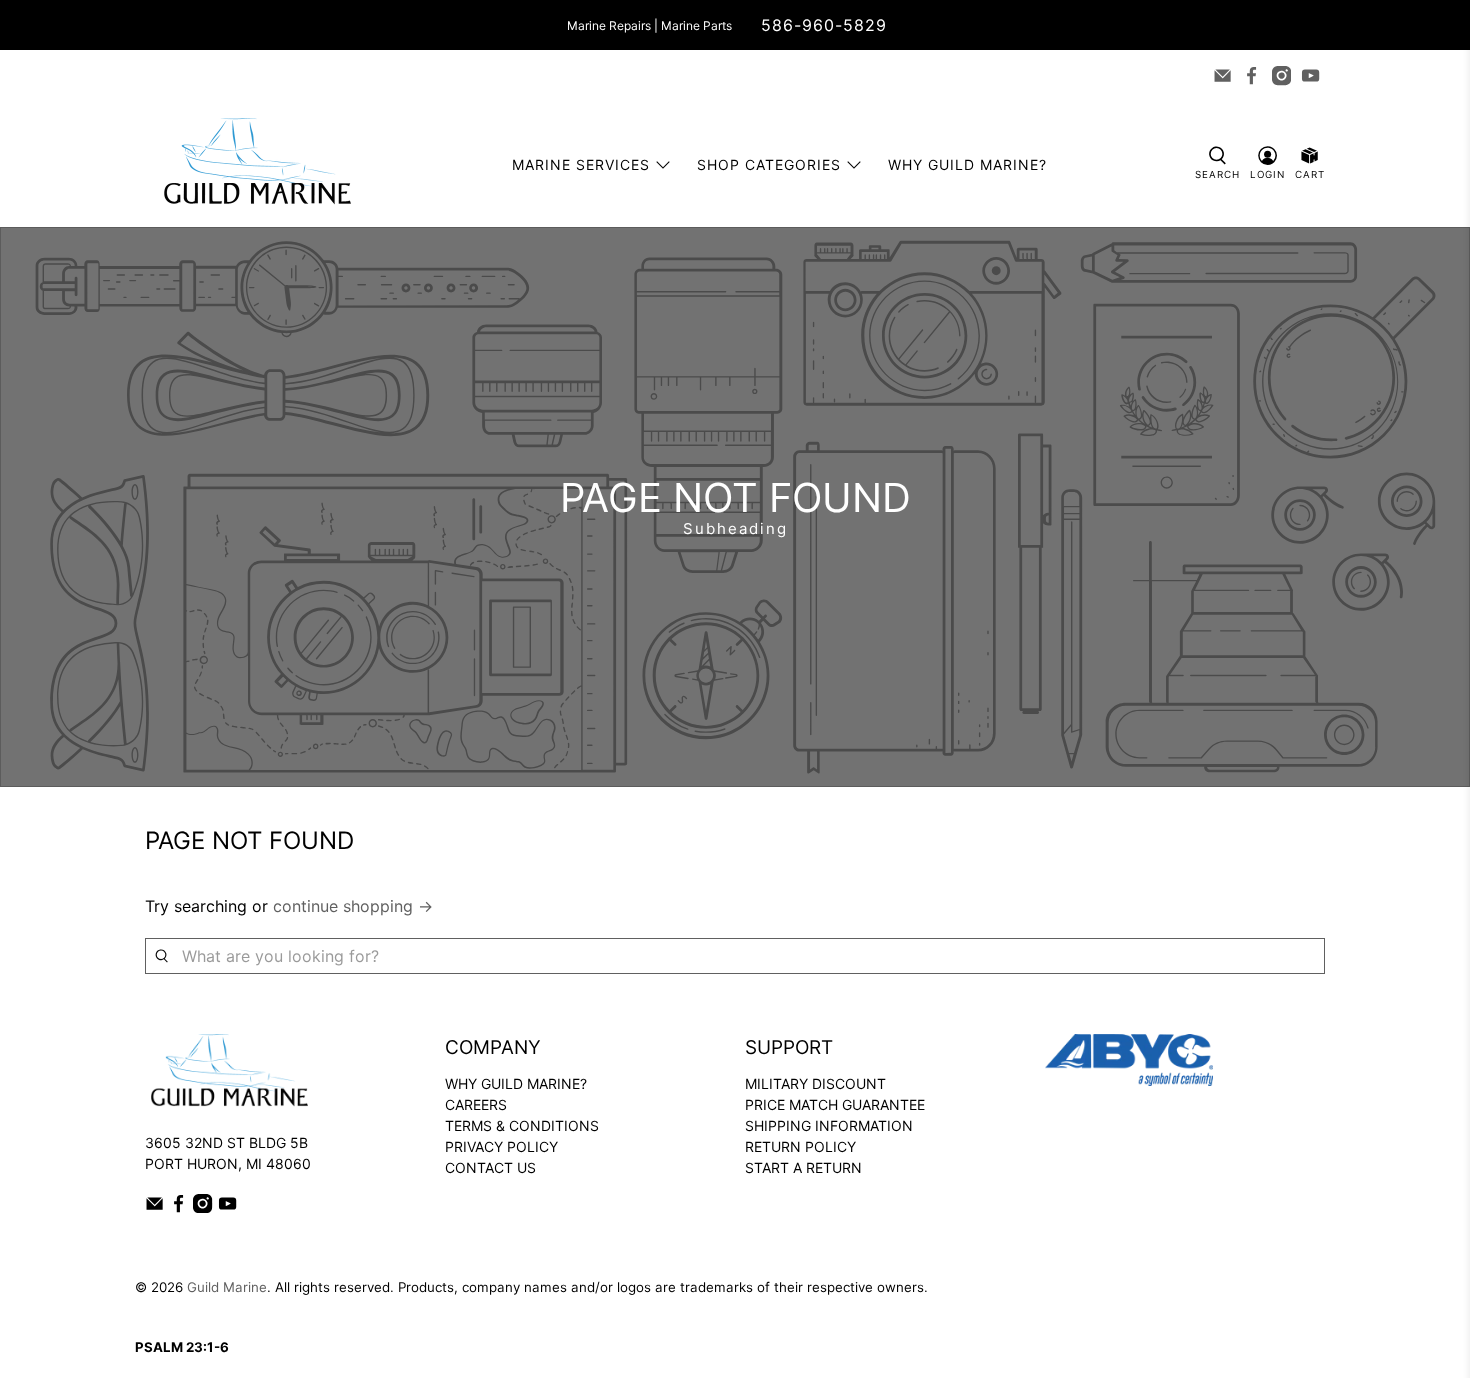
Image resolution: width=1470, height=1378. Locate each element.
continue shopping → (353, 906)
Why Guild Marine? (967, 164)
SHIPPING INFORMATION (829, 1125)
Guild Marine (227, 1287)
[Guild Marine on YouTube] (1310, 75)
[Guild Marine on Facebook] (1251, 75)
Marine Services (581, 164)
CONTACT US (490, 1167)
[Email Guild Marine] (1222, 75)
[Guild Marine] (257, 164)
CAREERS (476, 1104)
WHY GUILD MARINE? (516, 1083)
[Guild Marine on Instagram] (1281, 75)
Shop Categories (769, 164)
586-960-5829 (824, 25)
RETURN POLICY (800, 1146)
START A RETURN (803, 1167)
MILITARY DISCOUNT (815, 1083)
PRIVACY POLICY (501, 1146)
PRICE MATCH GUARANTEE (835, 1104)
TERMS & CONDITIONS (522, 1125)
